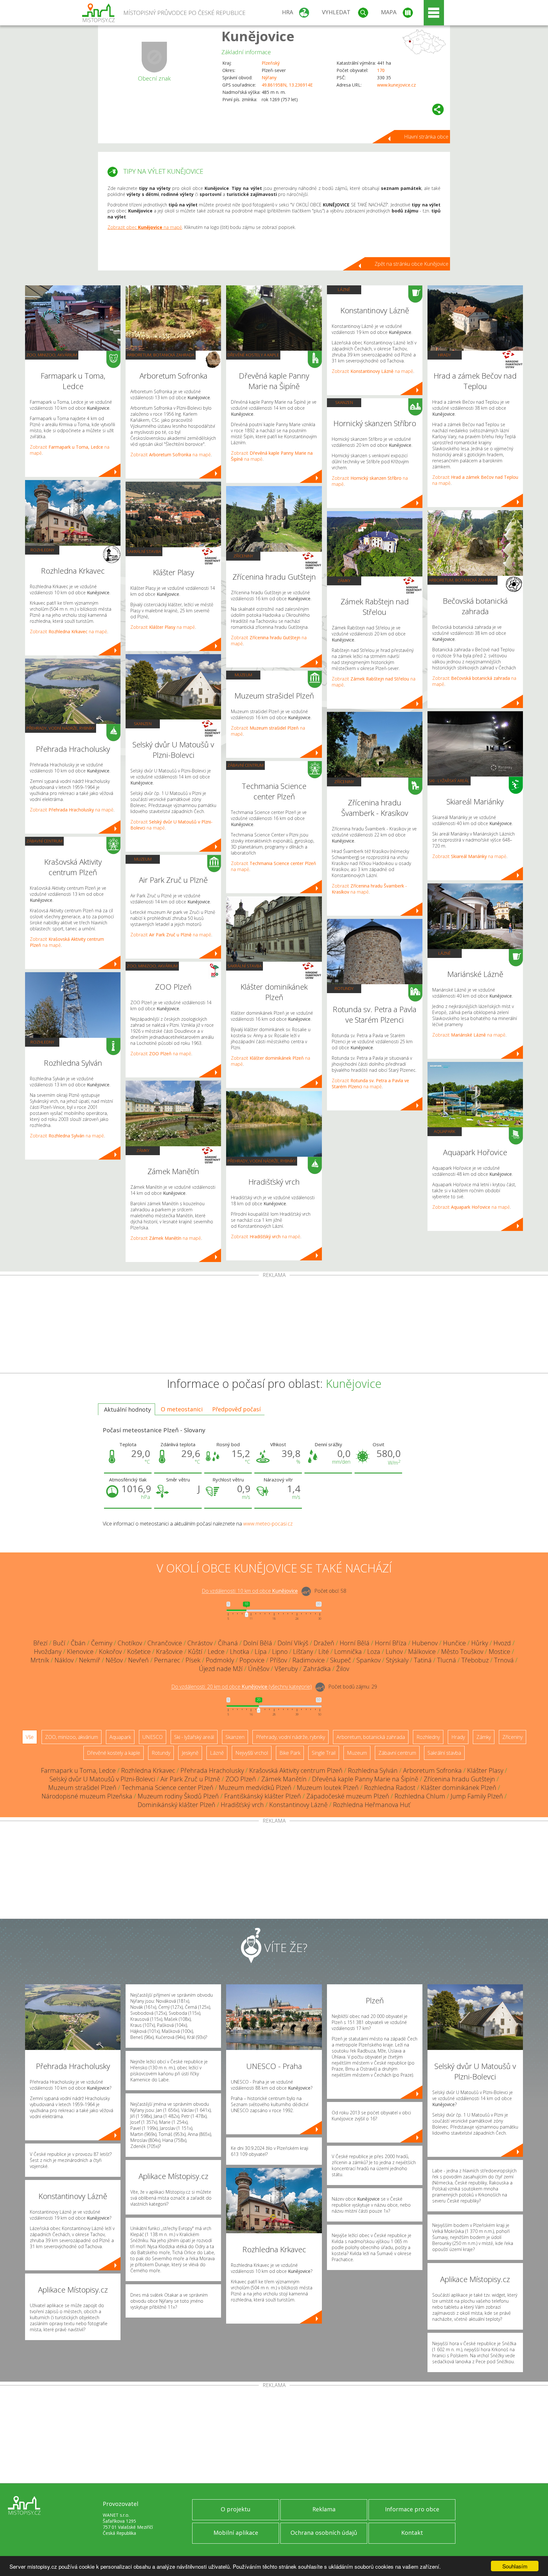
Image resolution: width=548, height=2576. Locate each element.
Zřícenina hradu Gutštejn (459, 1779)
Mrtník (40, 1660)
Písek (193, 1660)
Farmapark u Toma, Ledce (78, 1770)
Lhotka (240, 1652)
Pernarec (167, 1660)
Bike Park (290, 1753)
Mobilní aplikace (236, 2533)
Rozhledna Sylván (373, 1770)
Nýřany (269, 78)
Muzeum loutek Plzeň (328, 1788)
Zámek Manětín (284, 1779)
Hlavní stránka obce (426, 137)
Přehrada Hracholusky (212, 1770)
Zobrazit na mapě (68, 631)
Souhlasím (515, 2566)
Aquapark (444, 1131)
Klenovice (80, 1652)
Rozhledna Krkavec (148, 1770)
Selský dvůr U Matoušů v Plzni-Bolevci (102, 1779)
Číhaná (228, 1643)
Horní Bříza (391, 1643)
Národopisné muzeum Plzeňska (87, 1796)
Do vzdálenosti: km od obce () (241, 1687)
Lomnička (348, 1652)
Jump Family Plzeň (477, 1796)
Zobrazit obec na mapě (145, 227)
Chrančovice (165, 1643)
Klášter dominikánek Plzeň (459, 1788)
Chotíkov (130, 1643)
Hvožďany (48, 1652)
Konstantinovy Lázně (298, 1805)
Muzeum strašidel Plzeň (82, 1788)
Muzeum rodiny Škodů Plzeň (178, 1796)
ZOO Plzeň (241, 1779)
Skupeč (341, 1660)
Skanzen (143, 724)
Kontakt (412, 2533)
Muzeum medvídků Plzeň (255, 1788)
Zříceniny (243, 556)
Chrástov (200, 1643)
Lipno (280, 1652)
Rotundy (344, 988)
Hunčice (454, 1643)
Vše (30, 1737)
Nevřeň (138, 1660)
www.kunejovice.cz (396, 85)
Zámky (143, 1150)
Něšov (114, 1660)
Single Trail (324, 1753)
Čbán (78, 1643)
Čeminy (102, 1643)
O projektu (236, 2509)
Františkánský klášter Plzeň (263, 1796)
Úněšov (259, 1669)
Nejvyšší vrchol (252, 1753)
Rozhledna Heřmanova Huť (372, 1805)
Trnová (504, 1660)
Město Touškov (462, 1652)
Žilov (343, 1669)
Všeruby (286, 1669)
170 (381, 70)
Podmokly (220, 1660)
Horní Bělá (355, 1643)
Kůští (195, 1652)
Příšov (278, 1660)
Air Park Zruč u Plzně (190, 1779)
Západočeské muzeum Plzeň (348, 1796)
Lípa (261, 1652)
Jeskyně (190, 1753)
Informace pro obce (412, 2509)
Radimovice (309, 1660)
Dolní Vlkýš (293, 1643)
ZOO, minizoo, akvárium (52, 355)
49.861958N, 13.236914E (287, 85)
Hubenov (425, 1643)
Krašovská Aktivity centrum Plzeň (296, 1770)
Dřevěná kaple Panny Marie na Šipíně (365, 1779)
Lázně (344, 289)
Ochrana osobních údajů (324, 2533)
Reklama (324, 2509)
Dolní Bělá (258, 1643)
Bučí (59, 1643)
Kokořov (110, 1652)
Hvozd (502, 1643)
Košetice (139, 1652)
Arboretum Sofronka (432, 1770)
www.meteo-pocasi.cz (268, 1524)
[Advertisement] (274, 1325)
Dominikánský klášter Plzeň (176, 1805)
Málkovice (422, 1652)
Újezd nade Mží (221, 1669)
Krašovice (169, 1652)
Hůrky (480, 1643)
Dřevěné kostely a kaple (253, 355)
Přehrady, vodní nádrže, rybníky (61, 728)
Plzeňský (271, 63)
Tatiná (423, 1660)
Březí (40, 1643)
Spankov (369, 1660)
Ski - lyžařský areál (449, 781)
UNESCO (153, 1737)
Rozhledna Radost (390, 1788)
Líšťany (303, 1652)
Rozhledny (42, 550)
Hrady (444, 355)
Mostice (499, 1652)
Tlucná (447, 1660)
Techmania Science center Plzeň (168, 1788)
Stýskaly (397, 1660)
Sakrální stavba (144, 551)
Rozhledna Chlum (420, 1796)
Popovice (252, 1660)
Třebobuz (475, 1660)
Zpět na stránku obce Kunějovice (411, 264)
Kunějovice (258, 36)
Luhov (394, 1652)
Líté (324, 1652)
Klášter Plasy (485, 1770)
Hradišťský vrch (242, 1805)
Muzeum (143, 859)
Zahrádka (317, 1669)
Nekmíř (90, 1660)
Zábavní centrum (44, 841)
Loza (374, 1652)
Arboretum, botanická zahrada (161, 355)
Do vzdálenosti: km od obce (250, 1591)
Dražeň (324, 1643)
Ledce (216, 1652)
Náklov (64, 1660)
